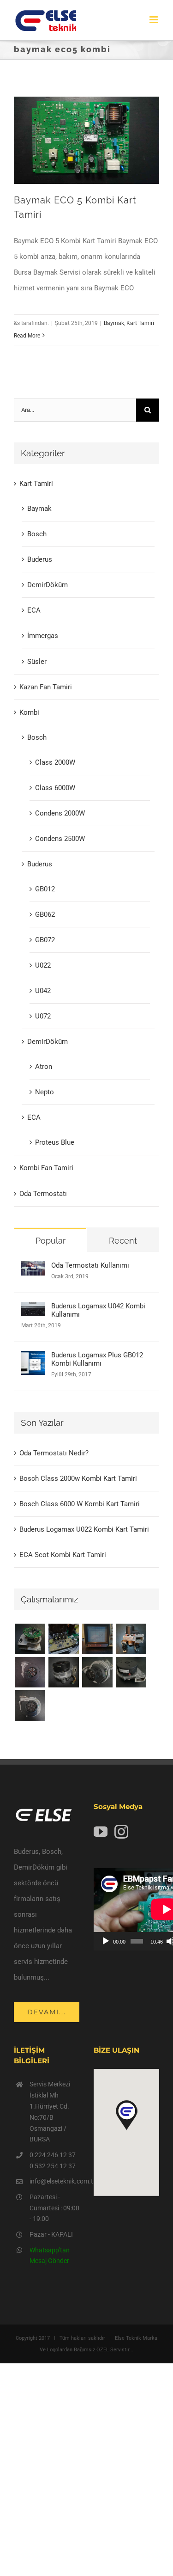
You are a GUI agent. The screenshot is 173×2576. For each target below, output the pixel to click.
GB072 (45, 940)
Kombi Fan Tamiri (46, 1168)
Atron (44, 1067)
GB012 (45, 889)
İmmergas (43, 636)
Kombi (29, 712)
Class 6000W (55, 788)
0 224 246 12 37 (53, 2155)
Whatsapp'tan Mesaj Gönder (50, 2256)
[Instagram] (121, 1832)
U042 (43, 991)
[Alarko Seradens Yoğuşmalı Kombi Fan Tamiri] (63, 1672)
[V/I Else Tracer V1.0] (97, 1639)
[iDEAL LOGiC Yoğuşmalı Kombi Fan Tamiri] (131, 1672)
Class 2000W (55, 762)
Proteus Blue (55, 1142)
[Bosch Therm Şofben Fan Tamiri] (30, 1672)
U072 (43, 1016)
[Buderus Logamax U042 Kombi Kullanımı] (33, 1310)
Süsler (37, 662)
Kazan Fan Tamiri (46, 687)
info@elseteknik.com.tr (55, 2181)
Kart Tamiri (140, 323)
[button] (126, 2116)
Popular (51, 1241)
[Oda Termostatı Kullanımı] (33, 1269)
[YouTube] (101, 1832)
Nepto (45, 1092)
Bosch (37, 534)
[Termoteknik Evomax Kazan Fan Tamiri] (97, 1672)
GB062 (45, 914)
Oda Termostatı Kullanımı (90, 1265)
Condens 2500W (60, 839)
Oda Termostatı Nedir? (54, 1453)
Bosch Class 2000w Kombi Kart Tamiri (78, 1478)
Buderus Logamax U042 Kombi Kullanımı (98, 1310)
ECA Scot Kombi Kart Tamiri (63, 1555)
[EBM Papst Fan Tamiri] (63, 1639)
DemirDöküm (48, 585)
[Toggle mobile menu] (154, 20)
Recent (123, 1241)
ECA (34, 610)
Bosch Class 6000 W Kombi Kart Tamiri (80, 1504)
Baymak (114, 323)
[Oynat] (106, 1941)
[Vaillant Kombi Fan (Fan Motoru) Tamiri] (30, 1639)
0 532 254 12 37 (53, 2166)
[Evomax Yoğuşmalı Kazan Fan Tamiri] (30, 1705)
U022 (43, 965)
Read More (27, 336)
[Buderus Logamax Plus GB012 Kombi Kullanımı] (33, 1359)
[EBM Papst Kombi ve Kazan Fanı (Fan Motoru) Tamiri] (131, 1639)
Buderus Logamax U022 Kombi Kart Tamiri (84, 1529)
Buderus (40, 559)
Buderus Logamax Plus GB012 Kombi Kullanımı (97, 1359)
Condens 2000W (60, 813)
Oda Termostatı (43, 1194)
